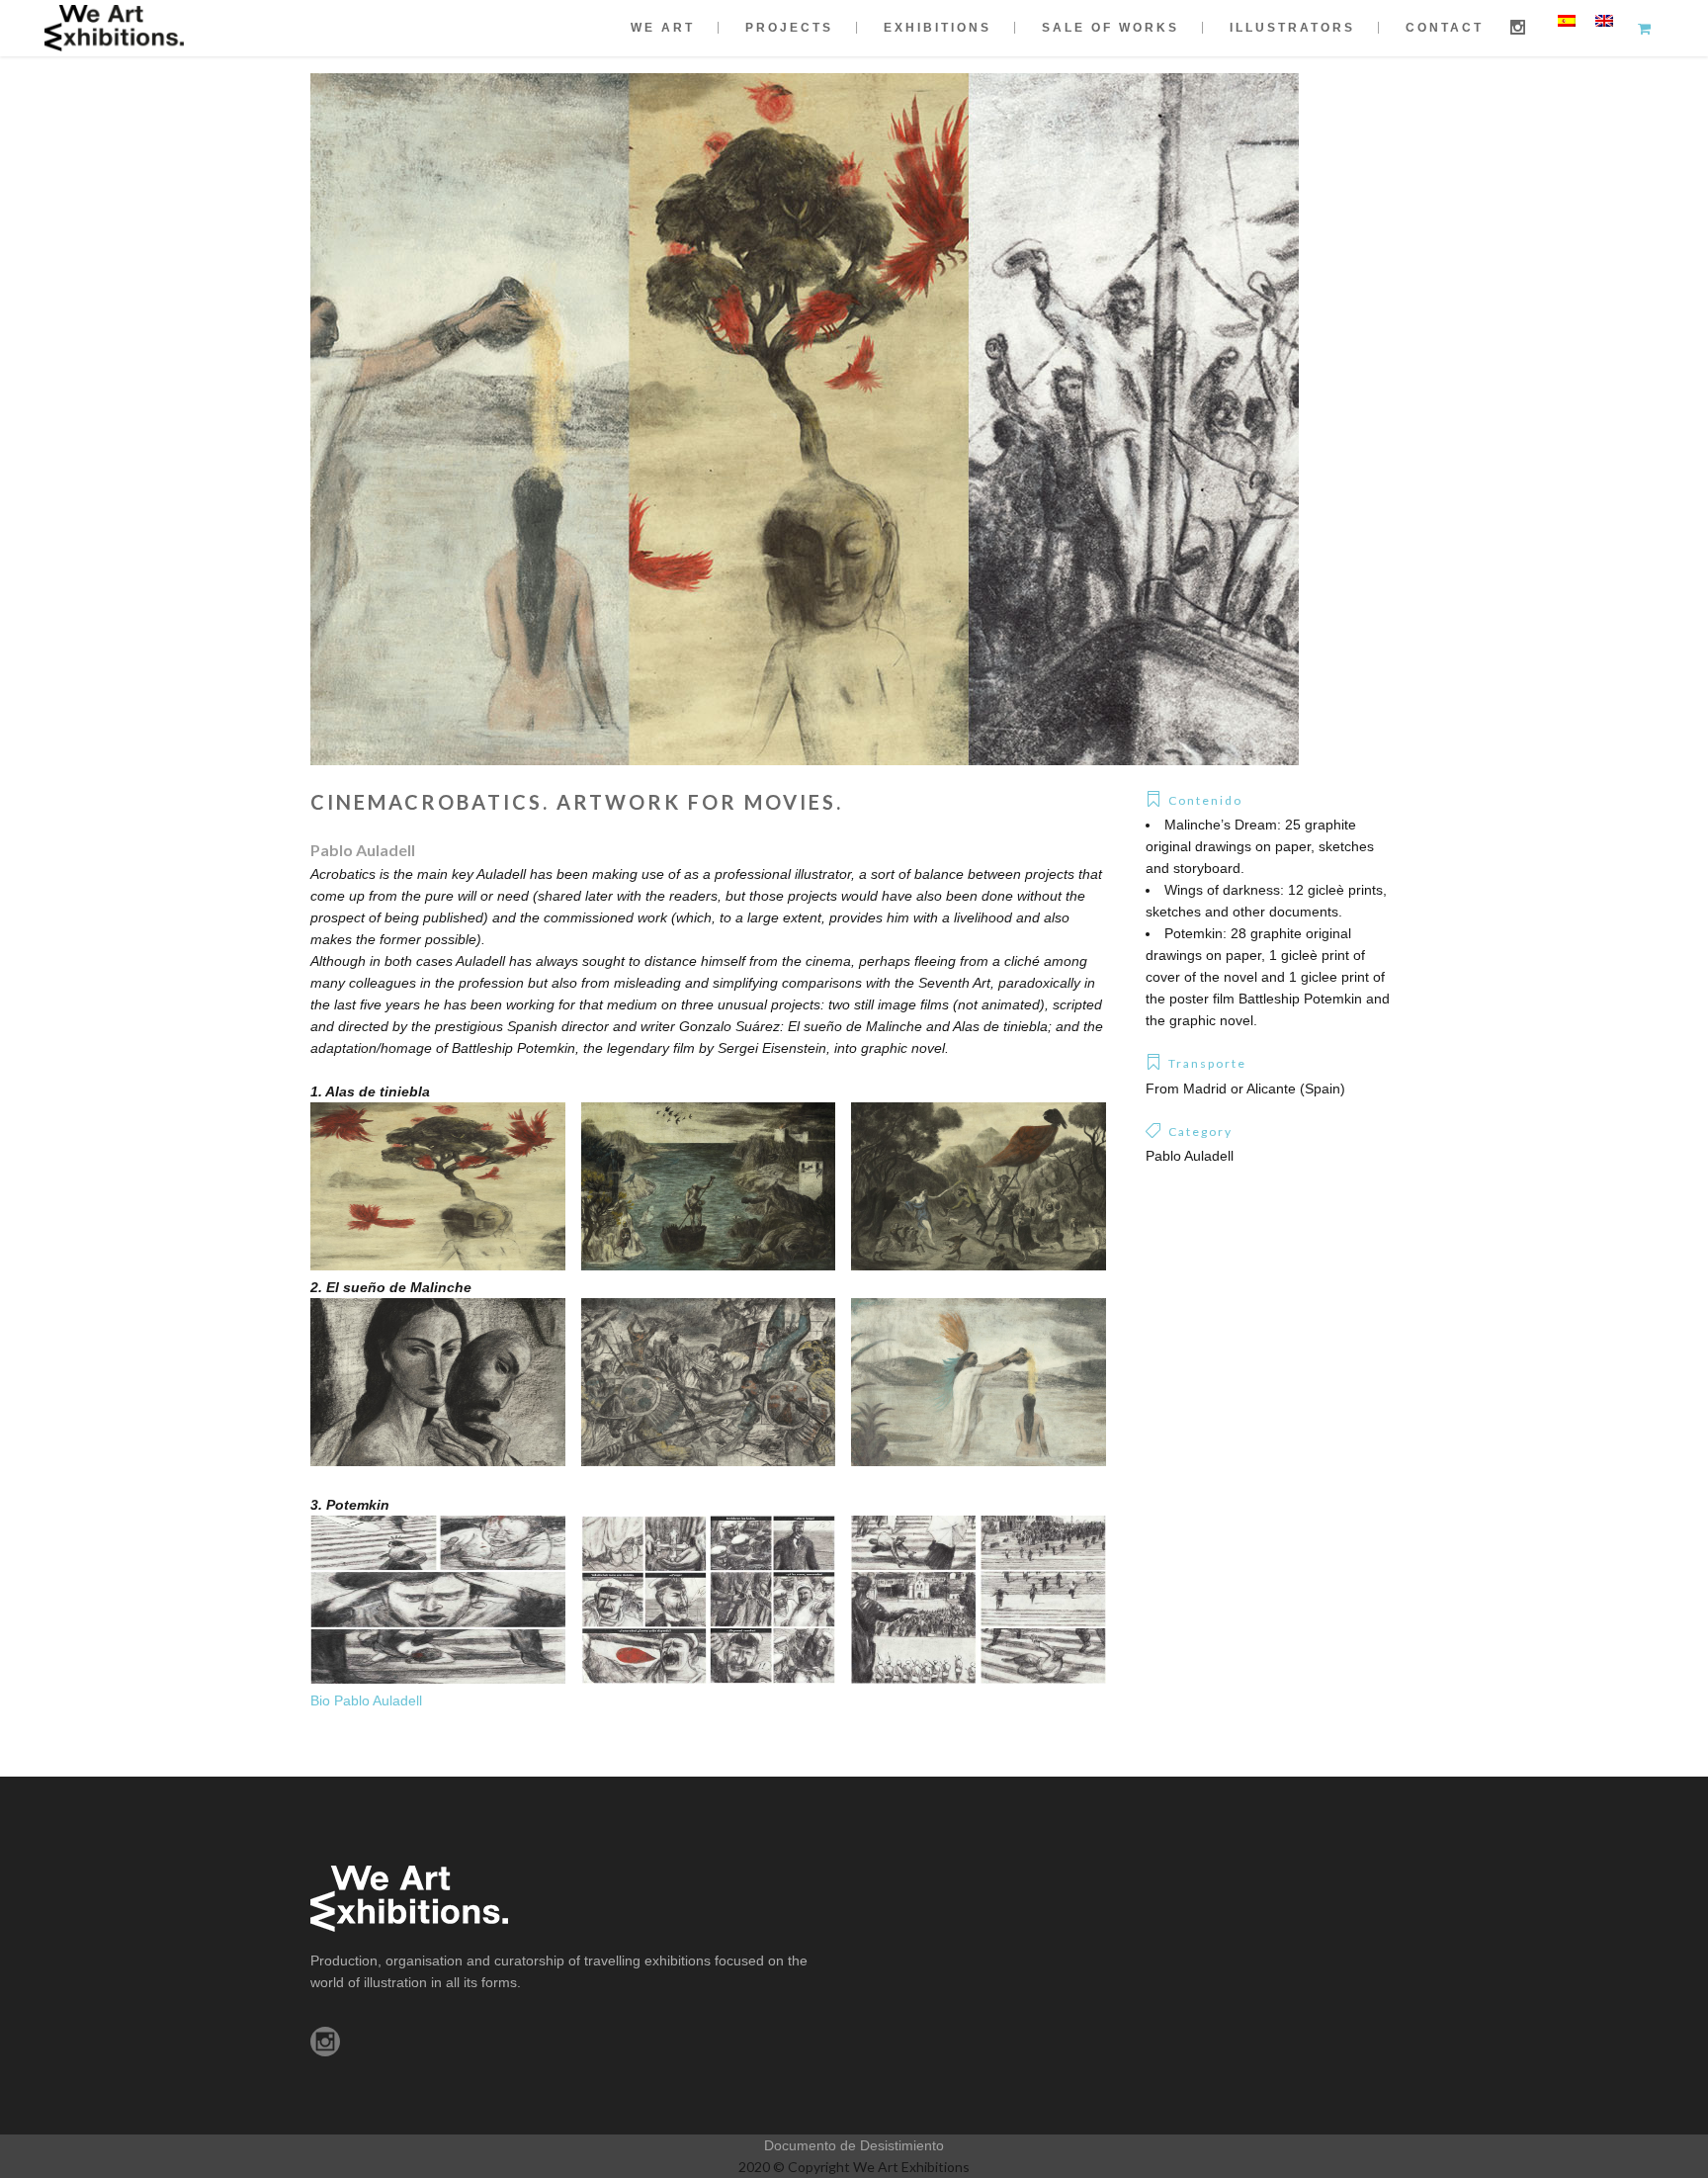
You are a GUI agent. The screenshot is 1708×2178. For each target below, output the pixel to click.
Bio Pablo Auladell (366, 1700)
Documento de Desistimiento (854, 2145)
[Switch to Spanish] (1567, 20)
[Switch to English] (1604, 20)
